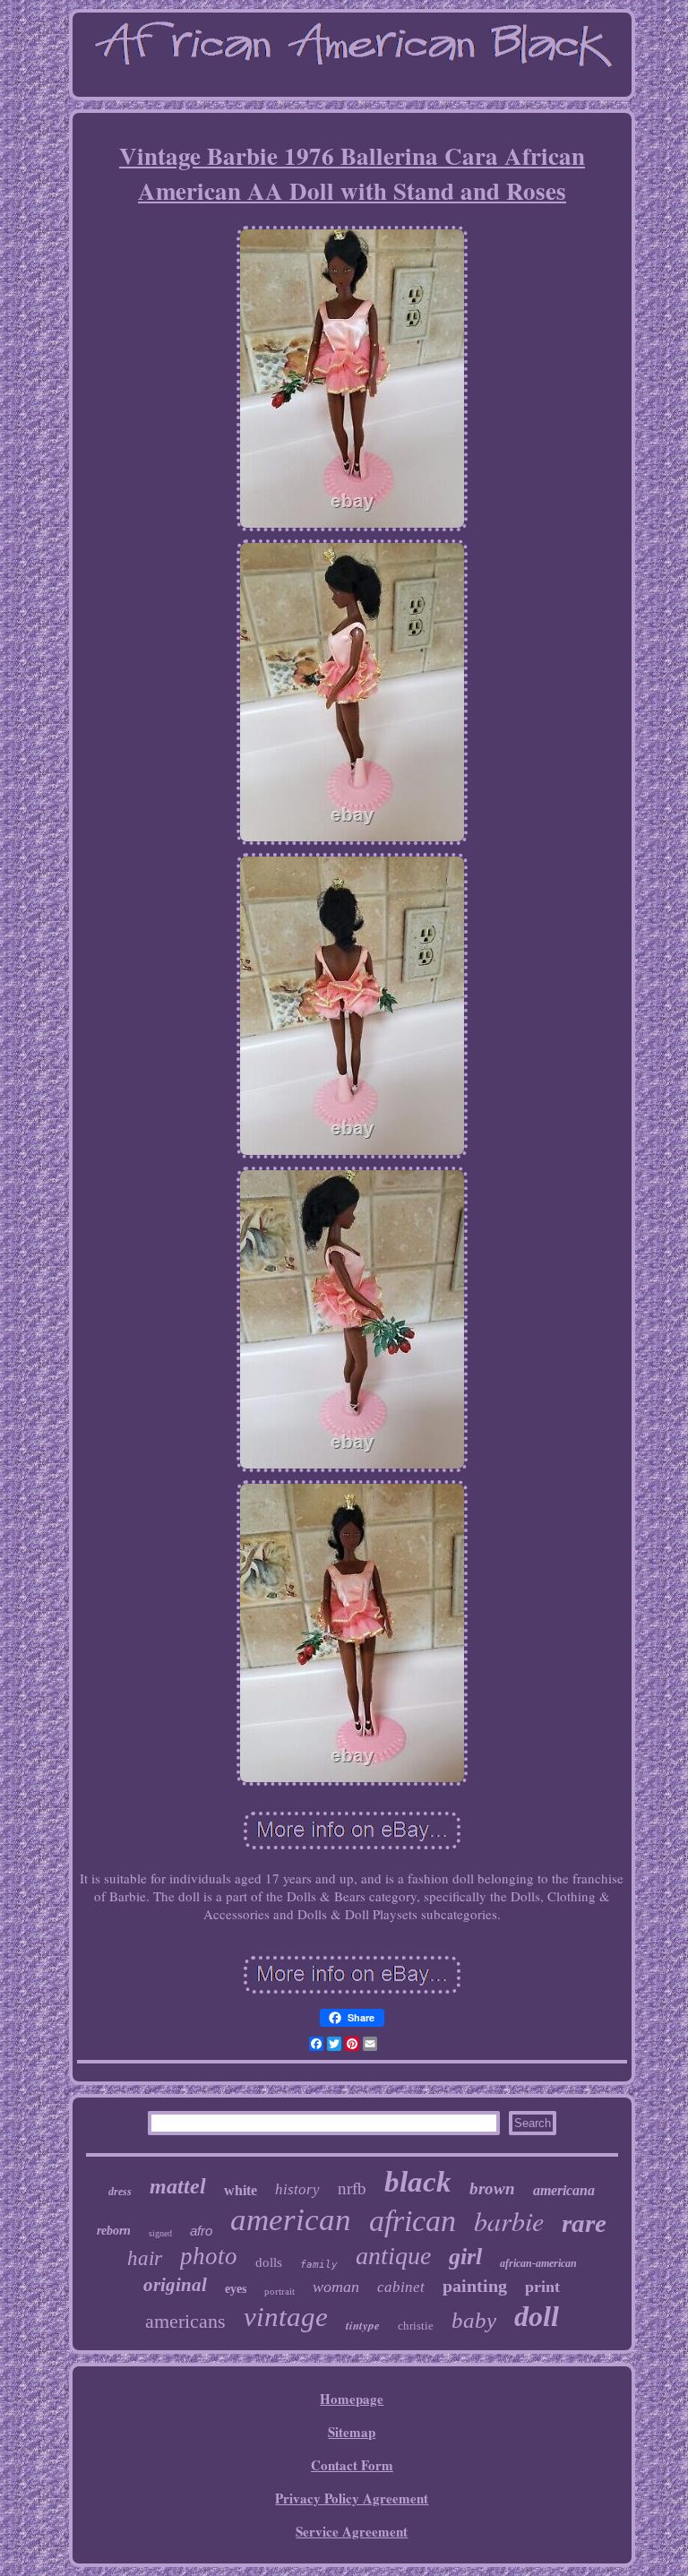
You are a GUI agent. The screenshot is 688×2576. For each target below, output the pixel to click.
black (418, 2182)
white (241, 2190)
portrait (279, 2291)
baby (474, 2320)
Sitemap (352, 2432)
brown (492, 2188)
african (413, 2221)
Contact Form (352, 2465)
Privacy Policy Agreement (352, 2498)
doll (537, 2316)
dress (120, 2192)
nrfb (352, 2188)
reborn (114, 2231)
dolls (269, 2262)
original (175, 2285)
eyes (236, 2289)
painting (475, 2286)
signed (160, 2233)
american (291, 2220)
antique (393, 2256)
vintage (286, 2317)
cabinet (401, 2287)
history (297, 2189)
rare (584, 2223)
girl (465, 2257)
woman (336, 2287)
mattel (178, 2186)
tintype (363, 2325)
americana (564, 2190)
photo (209, 2256)
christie (416, 2326)
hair (145, 2258)
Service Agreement (352, 2531)
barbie (509, 2220)
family (319, 2265)
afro (201, 2231)
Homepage (352, 2399)
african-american (538, 2263)
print (542, 2287)
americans (185, 2321)
